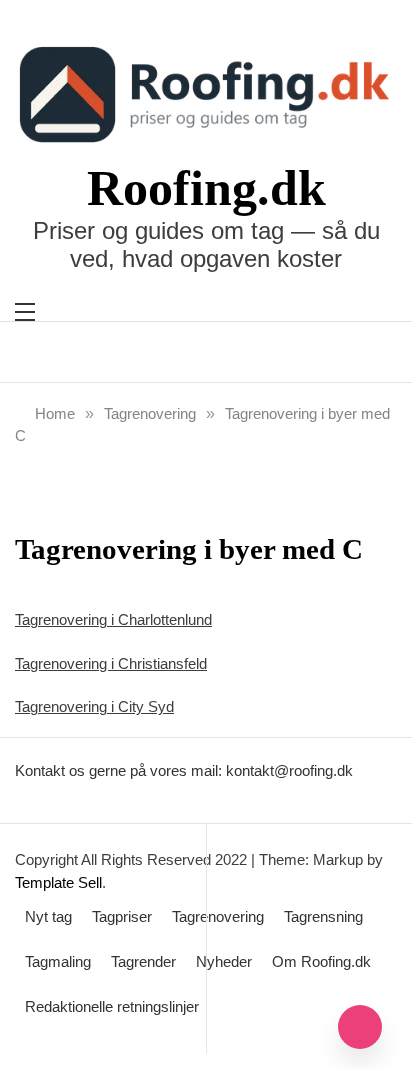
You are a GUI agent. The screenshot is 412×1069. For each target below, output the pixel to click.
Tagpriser (122, 916)
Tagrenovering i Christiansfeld (111, 663)
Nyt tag (48, 916)
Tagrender (143, 961)
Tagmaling (58, 961)
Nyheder (224, 961)
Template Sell (58, 882)
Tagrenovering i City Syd (94, 706)
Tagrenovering (218, 916)
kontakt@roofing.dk (289, 770)
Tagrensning (323, 916)
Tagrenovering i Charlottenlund (113, 619)
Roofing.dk (206, 188)
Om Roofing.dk (321, 961)
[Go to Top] (360, 1027)
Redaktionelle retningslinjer (112, 1006)
